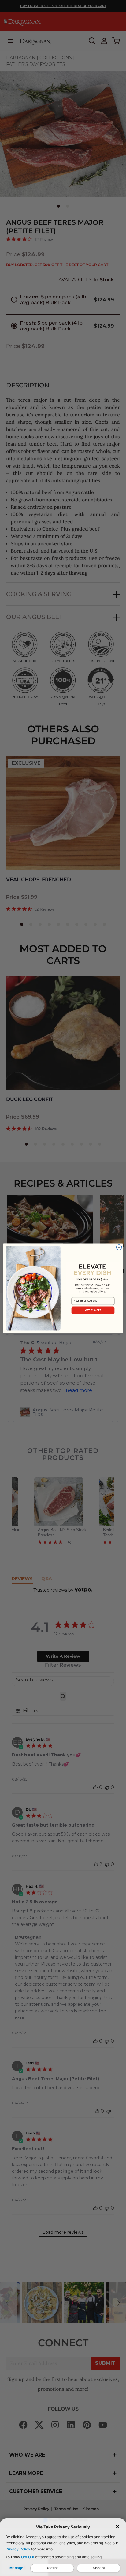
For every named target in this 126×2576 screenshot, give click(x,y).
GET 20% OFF (93, 1310)
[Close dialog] (119, 1247)
